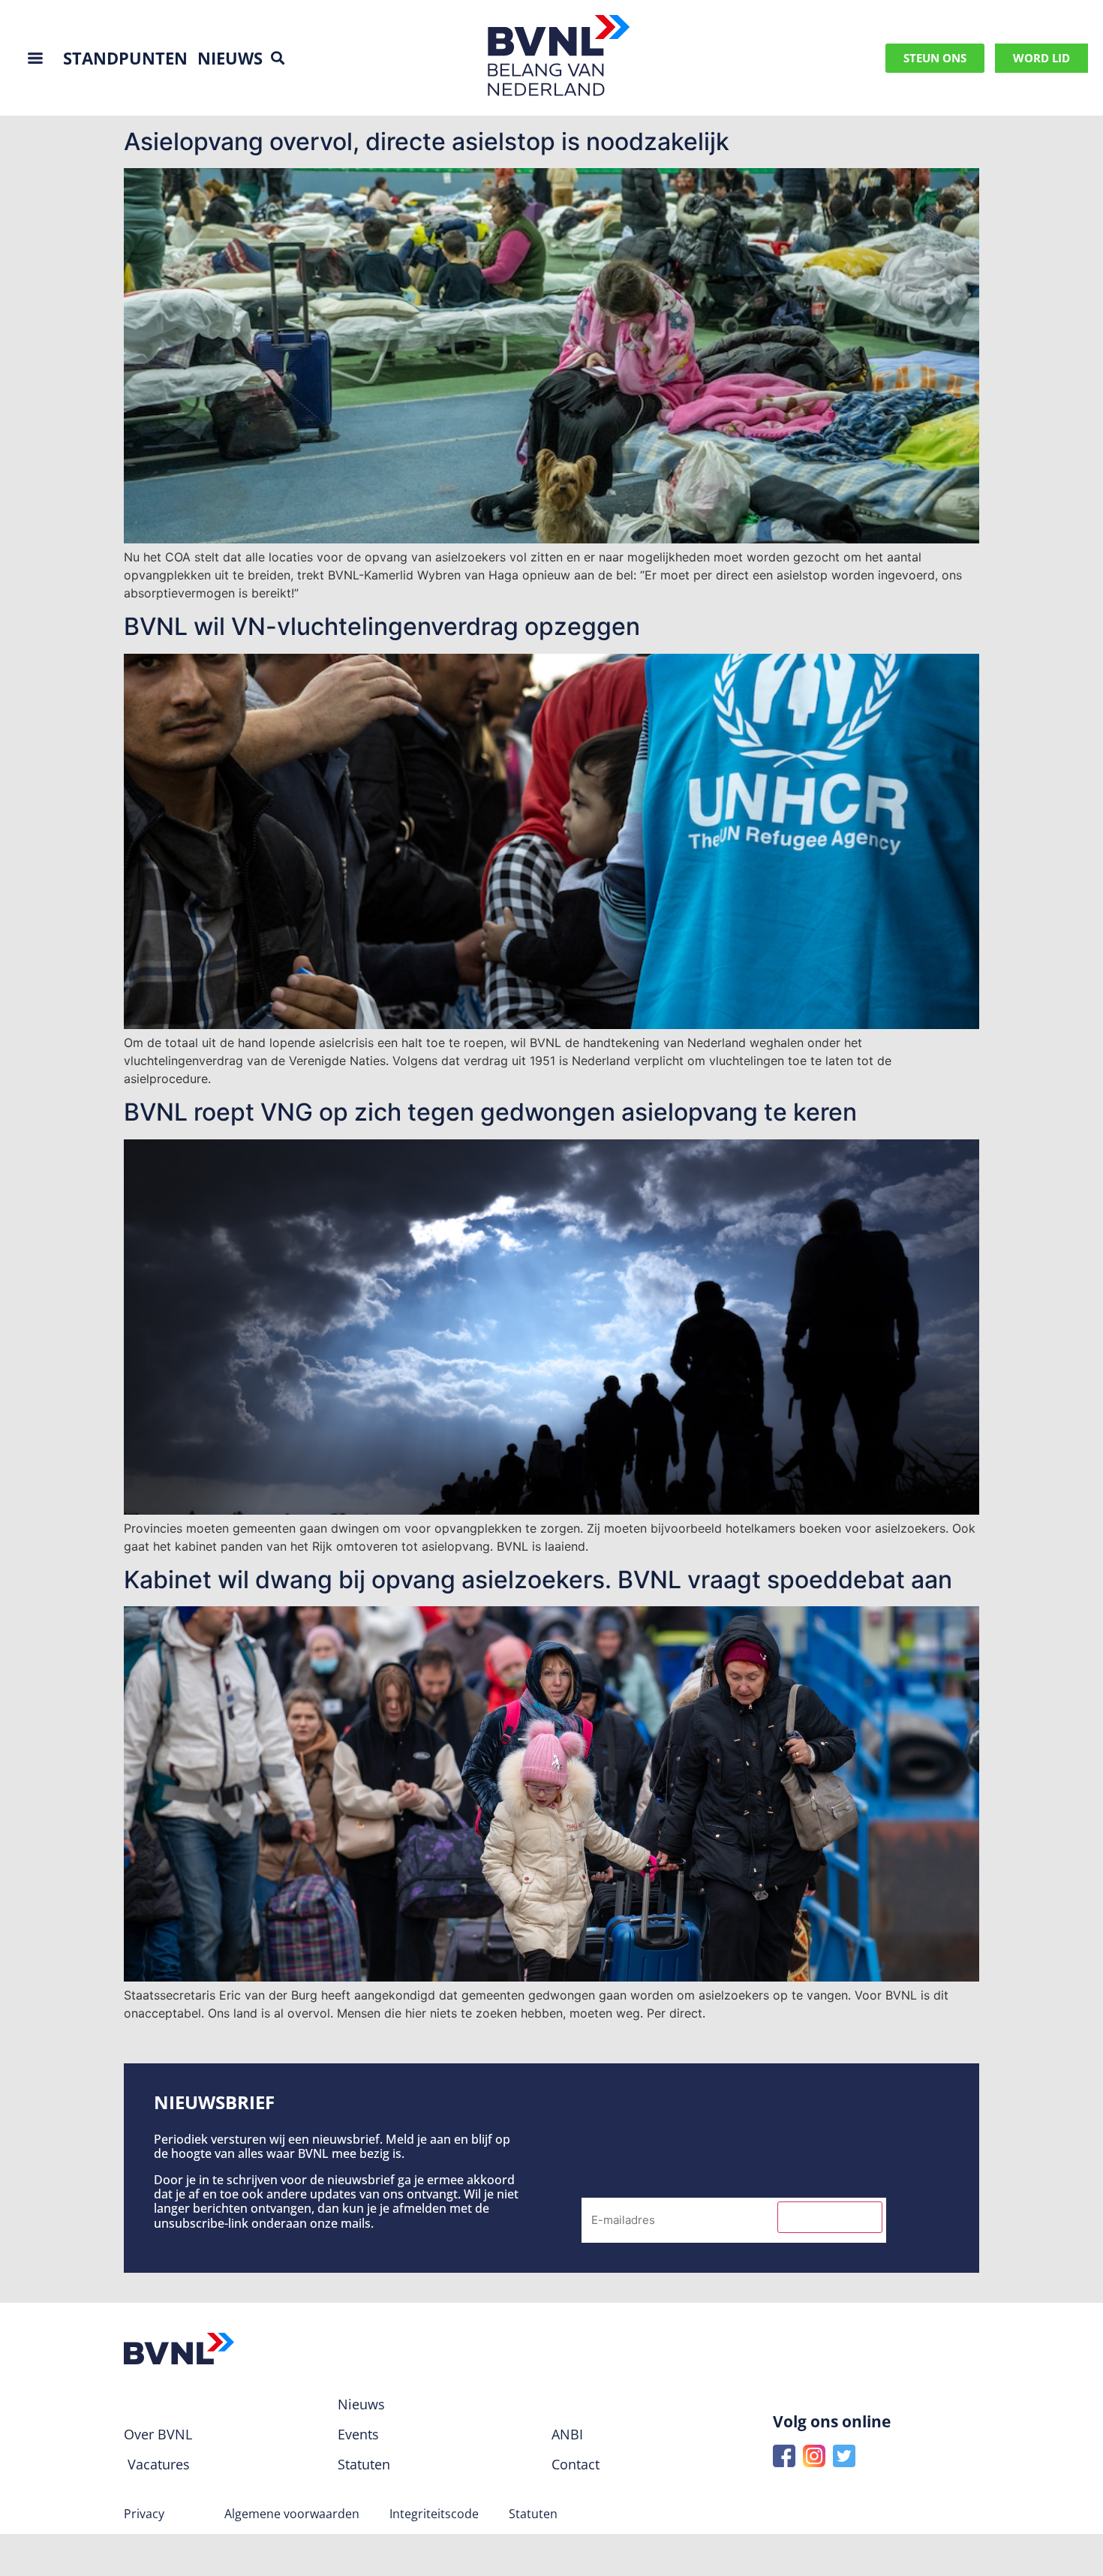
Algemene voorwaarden (292, 2514)
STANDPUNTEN (125, 58)
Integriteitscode (434, 2514)
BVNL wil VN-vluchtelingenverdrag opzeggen (382, 626)
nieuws (230, 58)
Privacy (144, 2514)
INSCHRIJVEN (830, 2217)
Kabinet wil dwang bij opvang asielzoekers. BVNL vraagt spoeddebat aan (538, 1580)
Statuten (533, 2514)
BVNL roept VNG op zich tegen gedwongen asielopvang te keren (490, 1112)
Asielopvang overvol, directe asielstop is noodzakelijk (427, 141)
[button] (278, 58)
